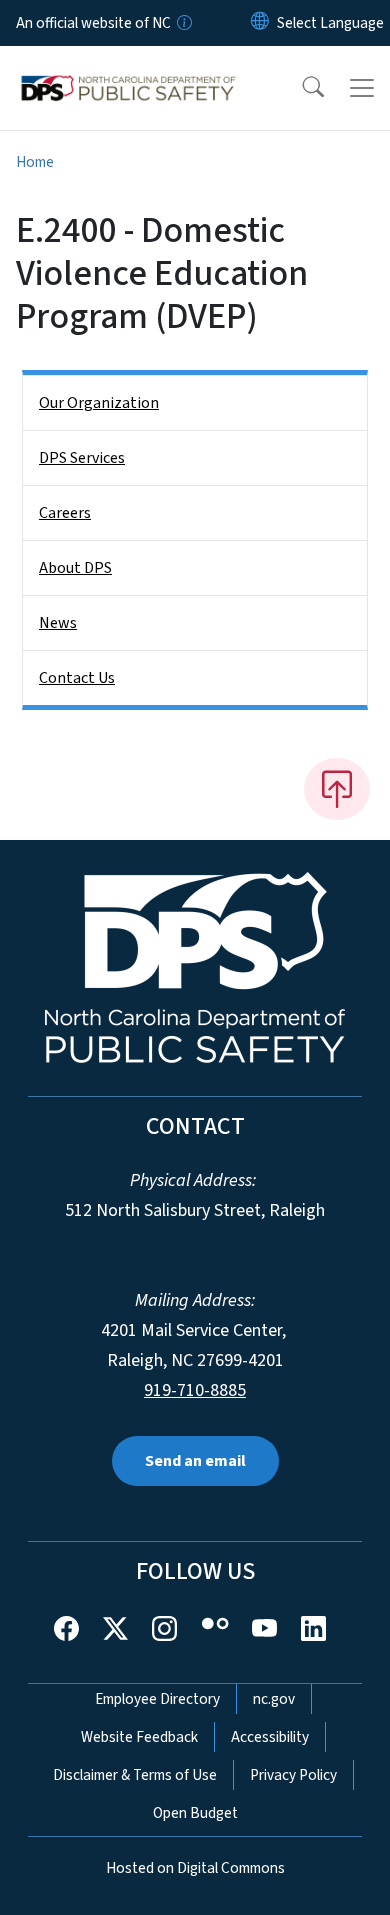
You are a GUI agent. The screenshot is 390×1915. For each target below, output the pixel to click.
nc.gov (274, 1699)
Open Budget (195, 1813)
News (58, 623)
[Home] (128, 69)
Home (35, 162)
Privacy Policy (293, 1775)
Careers (65, 513)
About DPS (75, 568)
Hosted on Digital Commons (195, 1868)
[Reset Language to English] (260, 23)
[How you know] (183, 23)
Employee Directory (157, 1699)
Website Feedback (139, 1737)
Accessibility (270, 1737)
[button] (300, 88)
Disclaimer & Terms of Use (135, 1775)
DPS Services (82, 458)
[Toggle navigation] (362, 88)
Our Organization (99, 403)
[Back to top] (337, 789)
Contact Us (77, 678)
